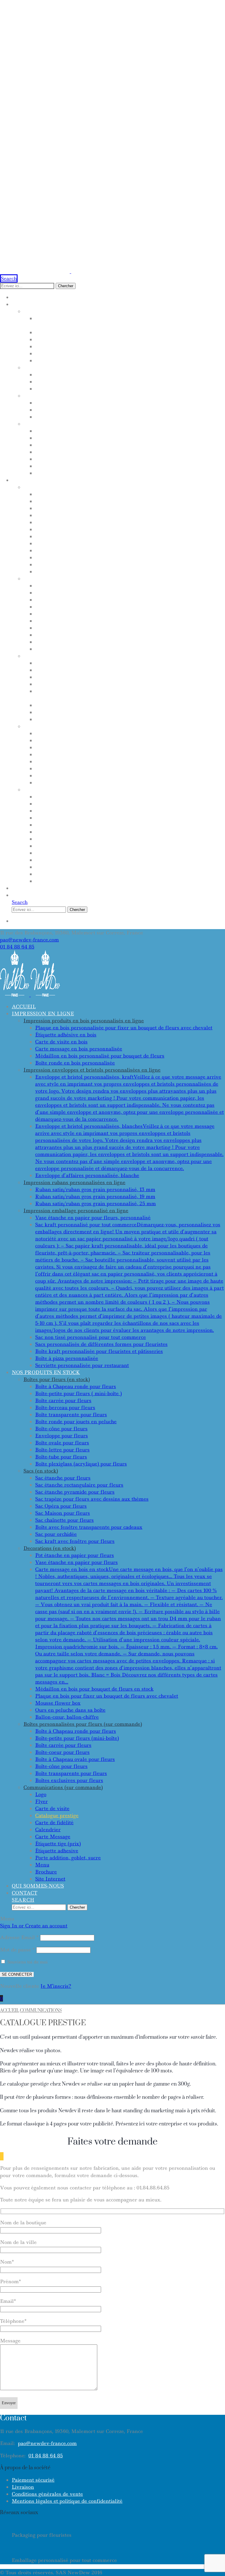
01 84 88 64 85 (17, 947)
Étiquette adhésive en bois (77, 332)
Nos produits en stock (46, 480)
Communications (41, 2010)
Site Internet (56, 881)
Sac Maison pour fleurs (72, 621)
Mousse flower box (65, 705)
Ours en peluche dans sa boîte (82, 712)
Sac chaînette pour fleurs (76, 628)
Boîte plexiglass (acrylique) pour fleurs (98, 572)
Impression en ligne (43, 304)
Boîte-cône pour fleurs (71, 536)
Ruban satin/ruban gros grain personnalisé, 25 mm (116, 417)
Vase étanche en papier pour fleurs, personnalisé (113, 431)
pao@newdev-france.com (29, 940)
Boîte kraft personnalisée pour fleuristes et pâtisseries (124, 459)
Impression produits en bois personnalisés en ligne (104, 311)
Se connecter (32, 921)
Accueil (24, 297)
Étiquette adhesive (65, 853)
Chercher (66, 286)
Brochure (51, 874)
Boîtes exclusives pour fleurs (81, 783)
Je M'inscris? (56, 1986)
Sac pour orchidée (64, 642)
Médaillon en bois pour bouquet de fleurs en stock (115, 684)
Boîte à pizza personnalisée (79, 466)
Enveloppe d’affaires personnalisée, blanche (106, 389)
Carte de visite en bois (70, 339)
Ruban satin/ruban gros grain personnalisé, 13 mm (116, 403)
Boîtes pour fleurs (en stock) (68, 487)
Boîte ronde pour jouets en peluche (90, 529)
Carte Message (58, 839)
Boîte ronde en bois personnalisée (88, 361)
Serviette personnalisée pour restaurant (101, 473)
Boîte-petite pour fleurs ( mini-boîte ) (92, 501)
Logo (42, 797)
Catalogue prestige (65, 818)
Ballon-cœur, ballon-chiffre (81, 719)
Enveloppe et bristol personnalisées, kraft (103, 375)
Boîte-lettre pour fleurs (73, 557)
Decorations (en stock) (59, 656)
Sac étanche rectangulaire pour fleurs (98, 593)
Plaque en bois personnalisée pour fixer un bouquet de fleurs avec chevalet (124, 1028)
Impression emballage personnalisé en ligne (94, 424)
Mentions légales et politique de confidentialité (67, 2501)
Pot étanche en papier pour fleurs (89, 663)
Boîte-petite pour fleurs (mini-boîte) (91, 740)
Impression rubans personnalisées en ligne (92, 396)
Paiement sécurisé (33, 2480)
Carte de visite (59, 811)
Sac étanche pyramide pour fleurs (90, 600)
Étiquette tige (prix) (66, 846)
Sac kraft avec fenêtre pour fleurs (91, 649)
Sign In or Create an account (34, 1926)
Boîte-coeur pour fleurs (73, 754)
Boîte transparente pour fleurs (85, 522)
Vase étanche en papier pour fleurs (91, 670)
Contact (24, 895)
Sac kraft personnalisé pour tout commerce (105, 438)
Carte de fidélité (62, 825)
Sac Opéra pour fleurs (70, 614)
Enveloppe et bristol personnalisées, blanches (108, 382)
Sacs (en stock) (46, 579)
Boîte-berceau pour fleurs (76, 515)
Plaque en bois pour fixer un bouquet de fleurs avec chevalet (107, 1696)
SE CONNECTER (17, 1974)
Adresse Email (19, 1937)
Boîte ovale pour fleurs (72, 550)
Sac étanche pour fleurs (74, 586)
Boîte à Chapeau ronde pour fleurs (90, 494)
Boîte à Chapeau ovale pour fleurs (89, 761)
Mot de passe (17, 1950)
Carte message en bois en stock (83, 677)
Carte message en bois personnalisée (93, 346)
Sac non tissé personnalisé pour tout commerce (110, 445)
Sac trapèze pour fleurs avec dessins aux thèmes (112, 607)
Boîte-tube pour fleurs (70, 564)
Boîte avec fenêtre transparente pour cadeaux (110, 635)
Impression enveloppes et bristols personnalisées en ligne (115, 368)
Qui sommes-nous (38, 888)
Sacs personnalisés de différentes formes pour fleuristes (126, 452)
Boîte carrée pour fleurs (74, 508)
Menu (44, 867)
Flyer (44, 804)
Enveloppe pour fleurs (70, 543)
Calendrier (53, 832)
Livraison (23, 2487)
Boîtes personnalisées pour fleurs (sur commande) (103, 726)
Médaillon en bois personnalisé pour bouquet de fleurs (123, 353)
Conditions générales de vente (47, 2494)
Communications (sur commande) (76, 790)
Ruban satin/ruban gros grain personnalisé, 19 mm (116, 410)
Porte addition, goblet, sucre (81, 860)
